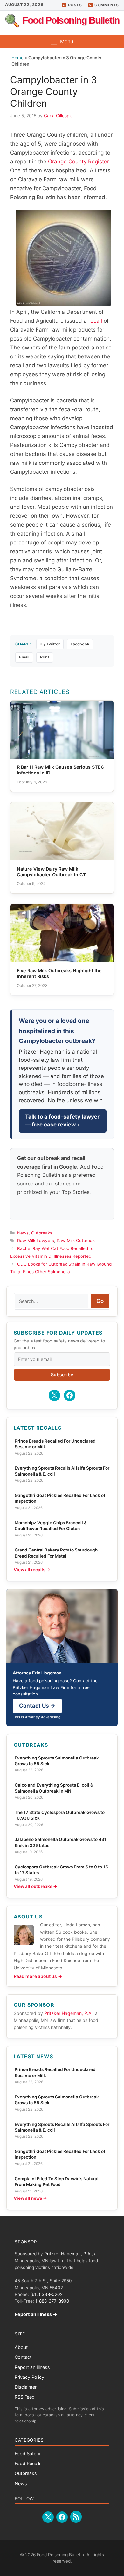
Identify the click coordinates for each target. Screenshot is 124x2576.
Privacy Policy (29, 2377)
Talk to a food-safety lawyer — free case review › (62, 1121)
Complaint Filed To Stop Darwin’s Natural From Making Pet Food (57, 2182)
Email (24, 657)
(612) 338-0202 (46, 2294)
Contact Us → (37, 1706)
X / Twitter (50, 644)
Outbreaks (42, 1233)
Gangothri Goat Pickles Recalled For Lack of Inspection (60, 1498)
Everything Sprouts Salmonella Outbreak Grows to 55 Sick (57, 1761)
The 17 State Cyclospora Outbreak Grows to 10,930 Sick (60, 1815)
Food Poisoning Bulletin (71, 20)
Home (17, 58)
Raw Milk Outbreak (76, 1241)
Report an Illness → (36, 2314)
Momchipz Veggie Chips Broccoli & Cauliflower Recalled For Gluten (51, 1526)
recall (95, 321)
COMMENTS (107, 5)
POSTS (75, 5)
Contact (23, 2357)
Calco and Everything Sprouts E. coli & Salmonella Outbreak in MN (54, 1788)
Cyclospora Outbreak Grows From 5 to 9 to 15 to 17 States (61, 1870)
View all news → (30, 2198)
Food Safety (28, 2454)
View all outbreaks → (35, 1886)
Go (100, 1301)
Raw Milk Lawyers (36, 1241)
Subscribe (62, 1374)
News (23, 1233)
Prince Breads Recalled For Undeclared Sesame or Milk (55, 1444)
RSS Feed (25, 2397)
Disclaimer (26, 2387)
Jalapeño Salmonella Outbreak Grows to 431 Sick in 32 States (61, 1842)
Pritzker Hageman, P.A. (68, 2013)
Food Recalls (28, 2463)
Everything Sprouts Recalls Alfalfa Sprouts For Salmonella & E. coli (62, 1471)
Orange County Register (78, 162)
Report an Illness (32, 2367)
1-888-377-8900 (52, 2301)
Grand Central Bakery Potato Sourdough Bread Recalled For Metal (56, 1553)
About (21, 2347)
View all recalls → (32, 1570)
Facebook (80, 644)
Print (45, 657)
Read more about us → (38, 1976)
